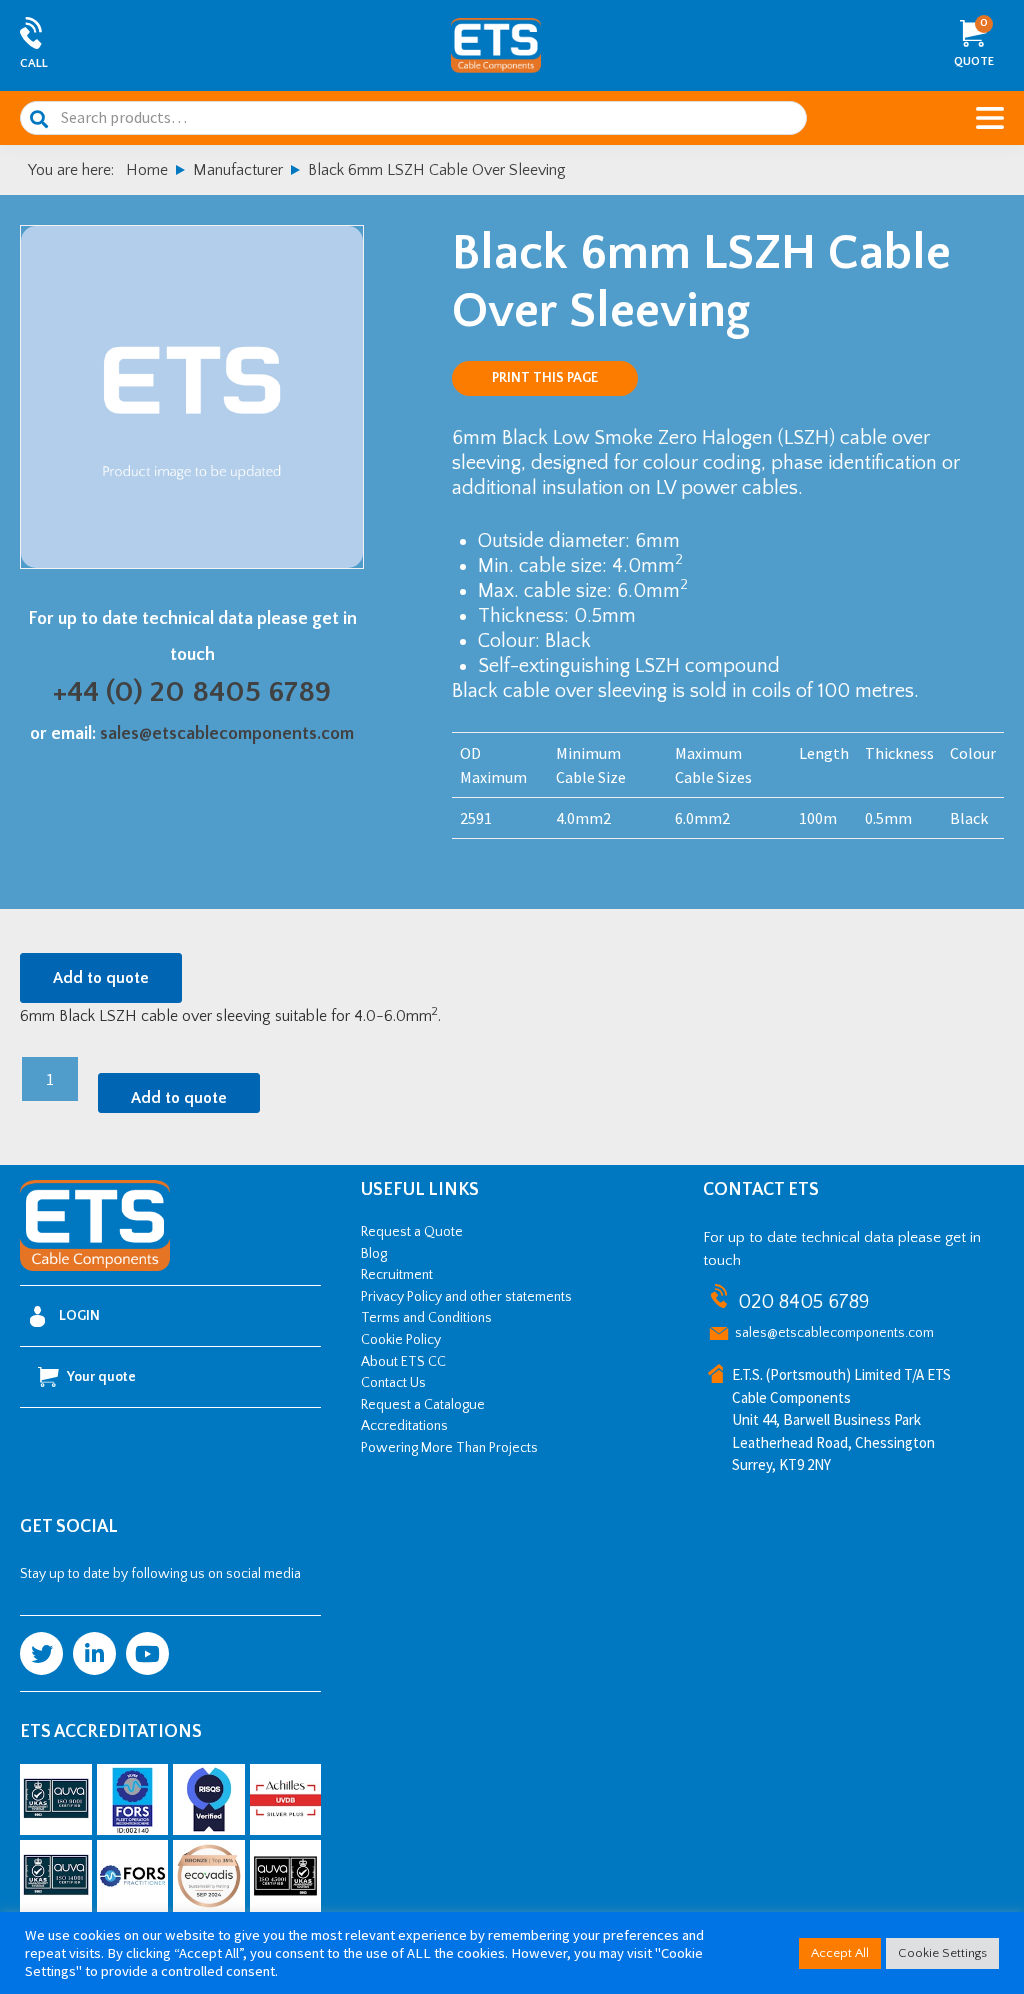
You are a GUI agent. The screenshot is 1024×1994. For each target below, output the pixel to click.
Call (34, 63)
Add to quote (101, 978)
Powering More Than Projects (449, 1448)
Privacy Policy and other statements (466, 1297)
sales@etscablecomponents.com (227, 734)
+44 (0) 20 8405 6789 (192, 692)
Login (79, 1316)
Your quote (101, 1377)
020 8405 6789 (803, 1302)
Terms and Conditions (426, 1318)
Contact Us (393, 1383)
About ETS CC (403, 1362)
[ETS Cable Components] (95, 1267)
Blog (374, 1254)
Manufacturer (238, 170)
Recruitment (397, 1275)
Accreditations (404, 1426)
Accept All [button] (840, 1953)
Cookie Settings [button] (942, 1953)
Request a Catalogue (423, 1405)
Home (147, 170)
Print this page (545, 378)
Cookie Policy (401, 1340)
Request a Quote (412, 1232)
